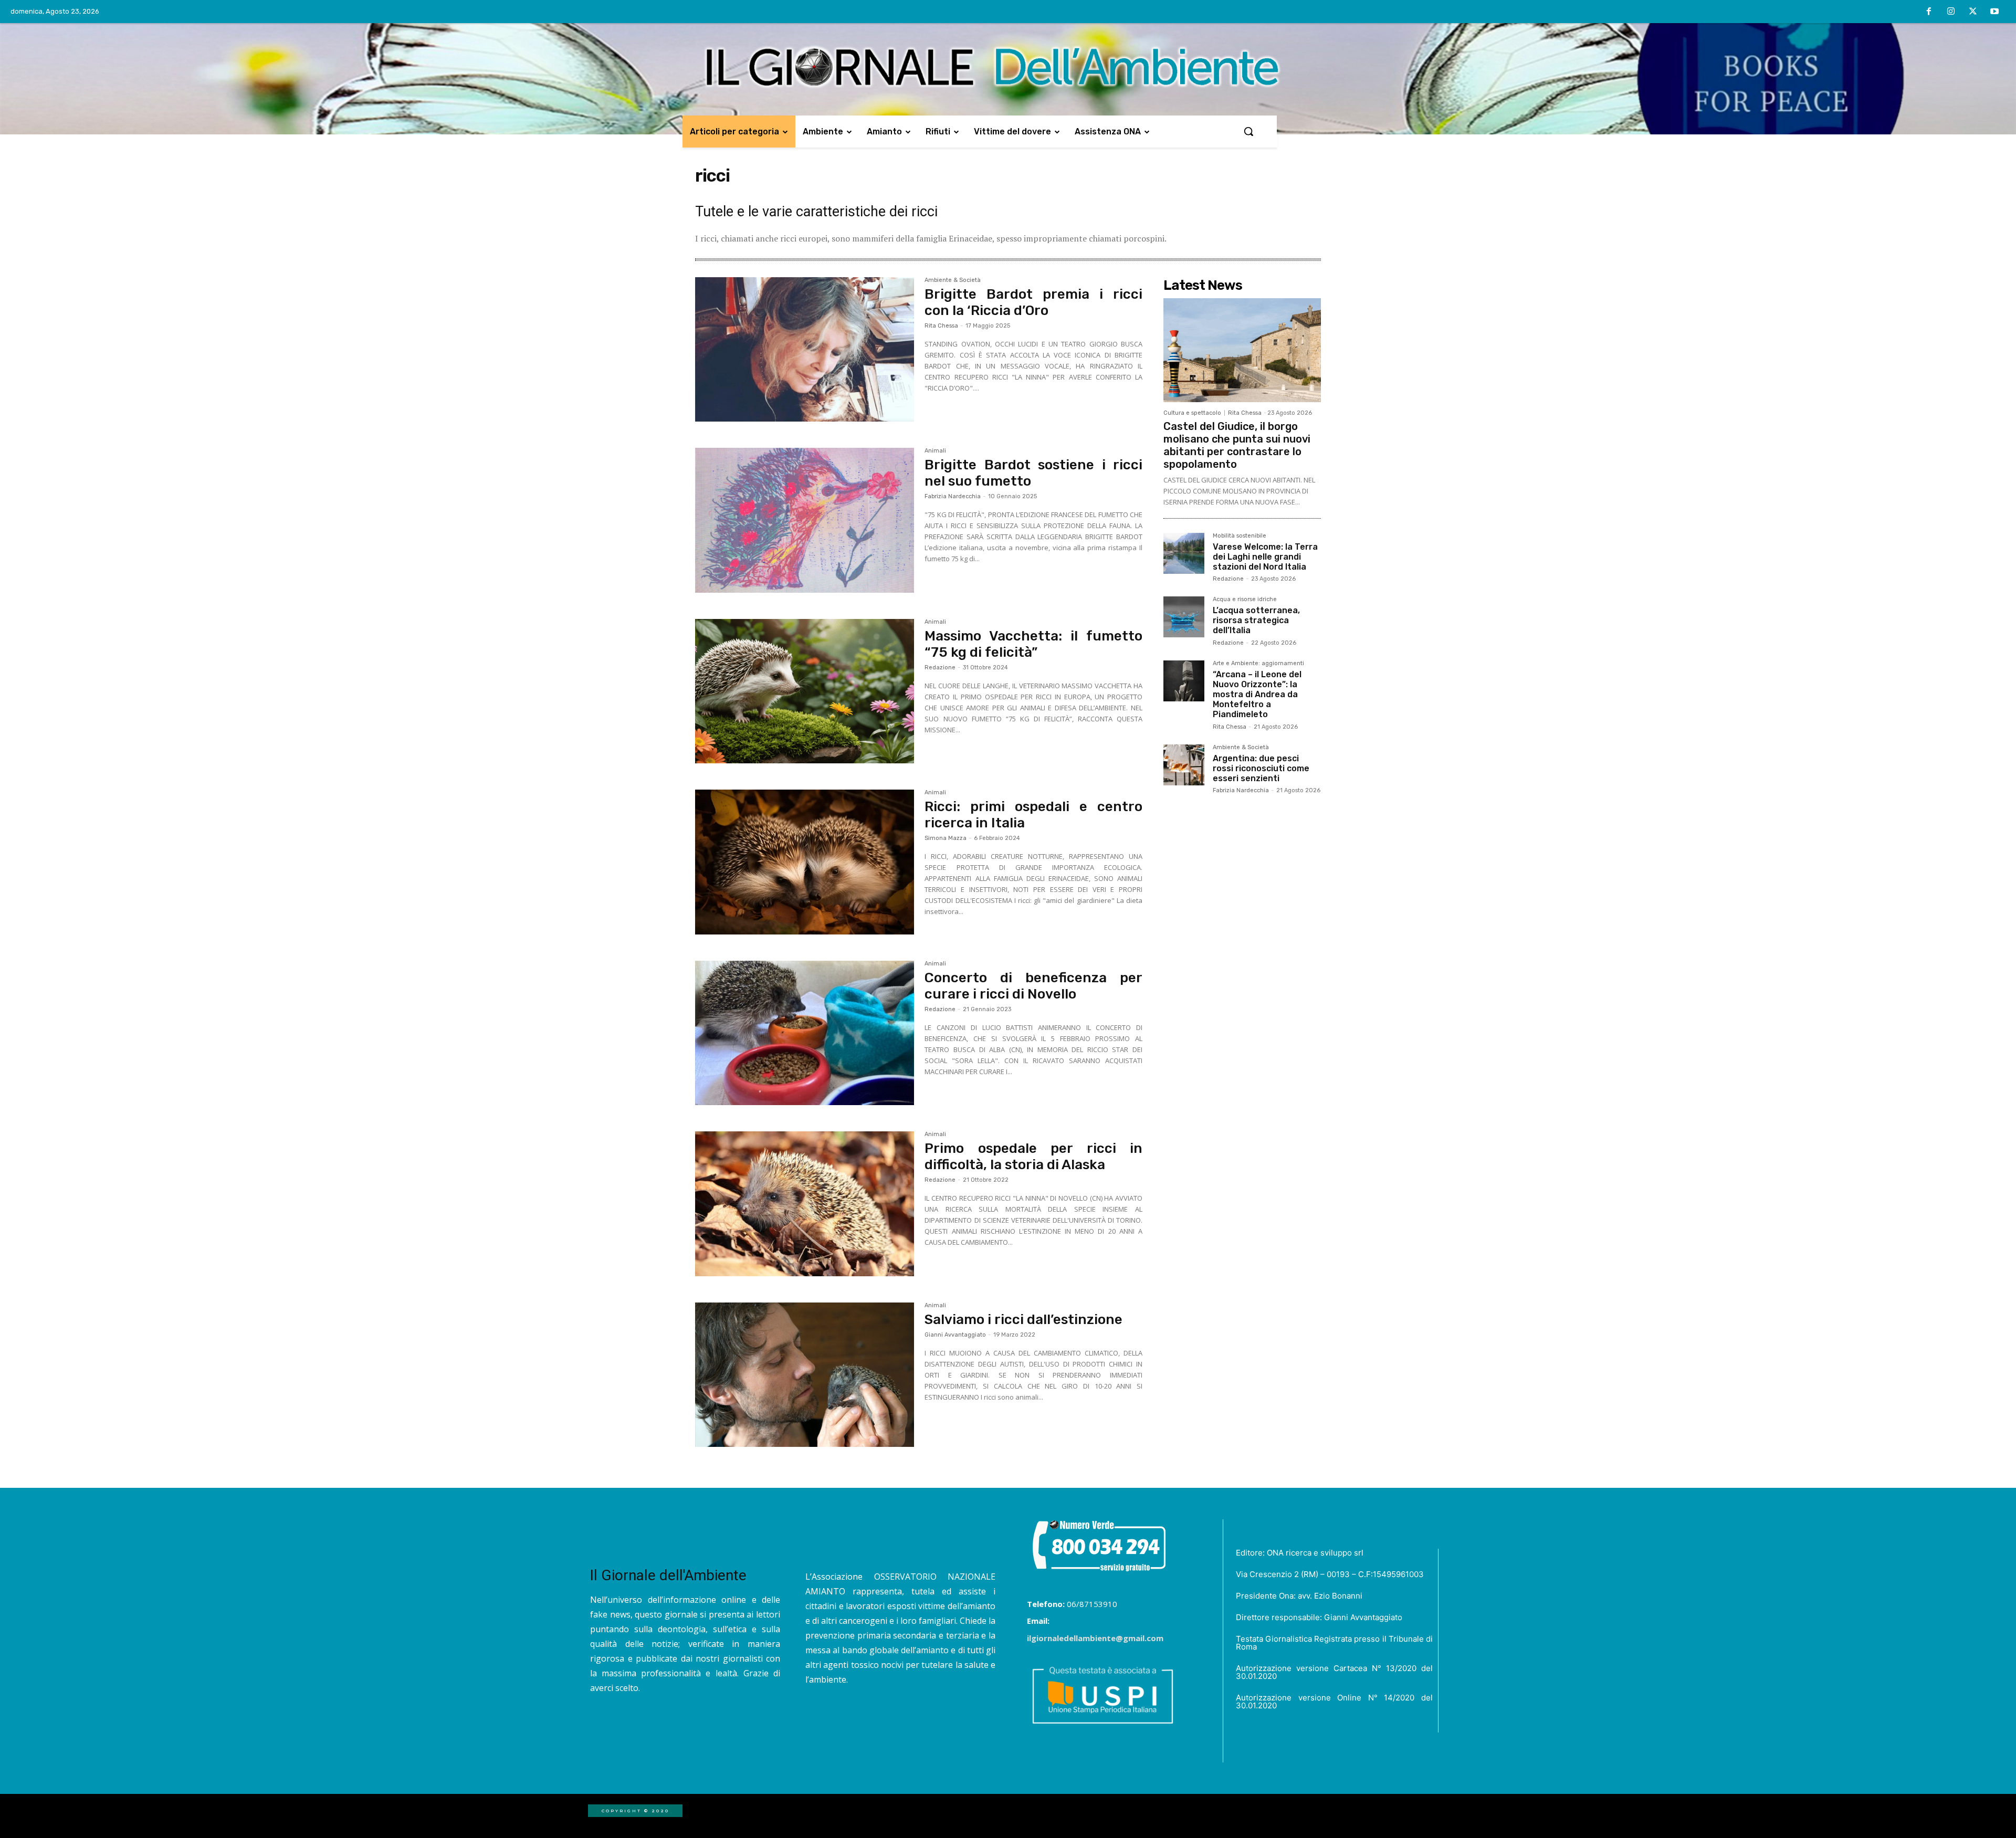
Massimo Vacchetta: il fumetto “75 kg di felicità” (1033, 644)
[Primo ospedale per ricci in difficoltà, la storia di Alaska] (805, 1204)
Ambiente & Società (953, 280)
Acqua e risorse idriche (1245, 600)
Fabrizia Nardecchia (953, 496)
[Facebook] (1929, 12)
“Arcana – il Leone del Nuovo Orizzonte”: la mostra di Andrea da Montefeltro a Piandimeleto (1257, 695)
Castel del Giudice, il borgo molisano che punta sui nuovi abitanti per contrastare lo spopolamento (1237, 445)
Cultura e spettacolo (1192, 413)
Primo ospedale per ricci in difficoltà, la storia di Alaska (1033, 1157)
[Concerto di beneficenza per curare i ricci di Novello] (805, 1033)
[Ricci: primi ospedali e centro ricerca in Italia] (805, 862)
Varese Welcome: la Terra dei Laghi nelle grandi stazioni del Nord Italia (1265, 557)
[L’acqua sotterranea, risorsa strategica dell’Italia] (1184, 617)
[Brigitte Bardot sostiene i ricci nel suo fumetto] (805, 520)
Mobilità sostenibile (1240, 536)
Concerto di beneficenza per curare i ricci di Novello (1033, 986)
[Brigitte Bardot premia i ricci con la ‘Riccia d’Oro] (805, 350)
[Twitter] (1973, 12)
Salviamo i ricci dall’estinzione (1023, 1320)
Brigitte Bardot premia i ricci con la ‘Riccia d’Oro (1033, 302)
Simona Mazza (946, 838)
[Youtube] (1994, 12)
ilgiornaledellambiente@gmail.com (1095, 1638)
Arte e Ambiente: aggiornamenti (1258, 664)
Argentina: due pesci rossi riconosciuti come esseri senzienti (1261, 768)
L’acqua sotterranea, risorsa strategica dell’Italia (1256, 620)
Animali (935, 451)
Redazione (940, 668)
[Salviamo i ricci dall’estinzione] (805, 1375)
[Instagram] (1951, 12)
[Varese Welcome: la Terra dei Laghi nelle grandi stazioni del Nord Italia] (1184, 553)
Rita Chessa (941, 326)
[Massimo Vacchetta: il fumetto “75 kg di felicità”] (805, 691)
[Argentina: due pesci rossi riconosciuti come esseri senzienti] (1184, 765)
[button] (1248, 131)
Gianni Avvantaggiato (955, 1335)
